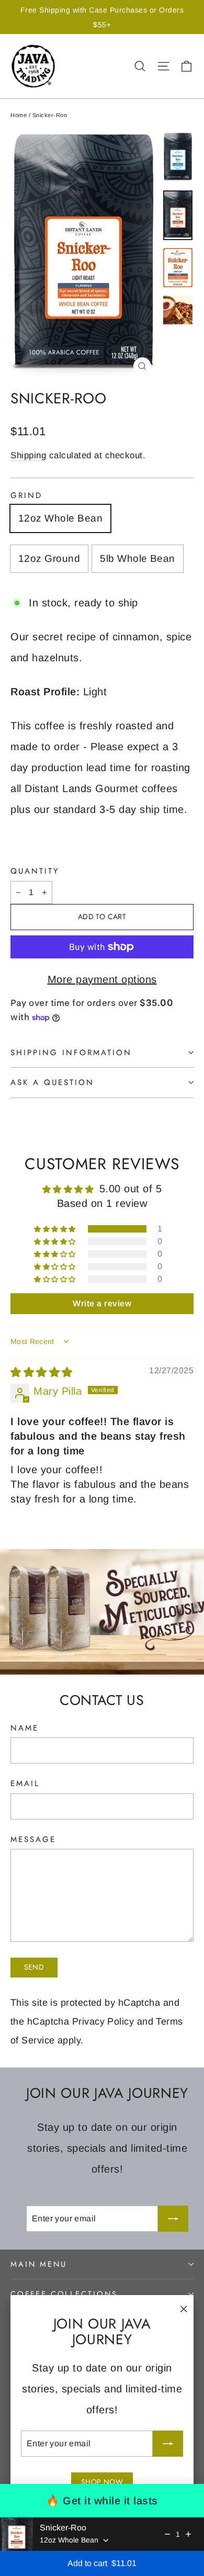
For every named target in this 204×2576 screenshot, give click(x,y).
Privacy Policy (103, 2021)
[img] (42, 1372)
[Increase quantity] (188, 2534)
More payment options (102, 979)
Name (25, 1728)
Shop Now (102, 2482)
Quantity (35, 871)
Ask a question (52, 1082)
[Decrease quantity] (167, 2534)
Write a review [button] (102, 1303)
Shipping (28, 455)
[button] (56, 1229)
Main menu (38, 2264)
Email (25, 1784)
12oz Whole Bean (60, 518)
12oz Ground (49, 558)
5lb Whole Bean (138, 558)
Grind (26, 496)
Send (34, 1967)
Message (33, 1840)
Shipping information (71, 1053)
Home (19, 115)
